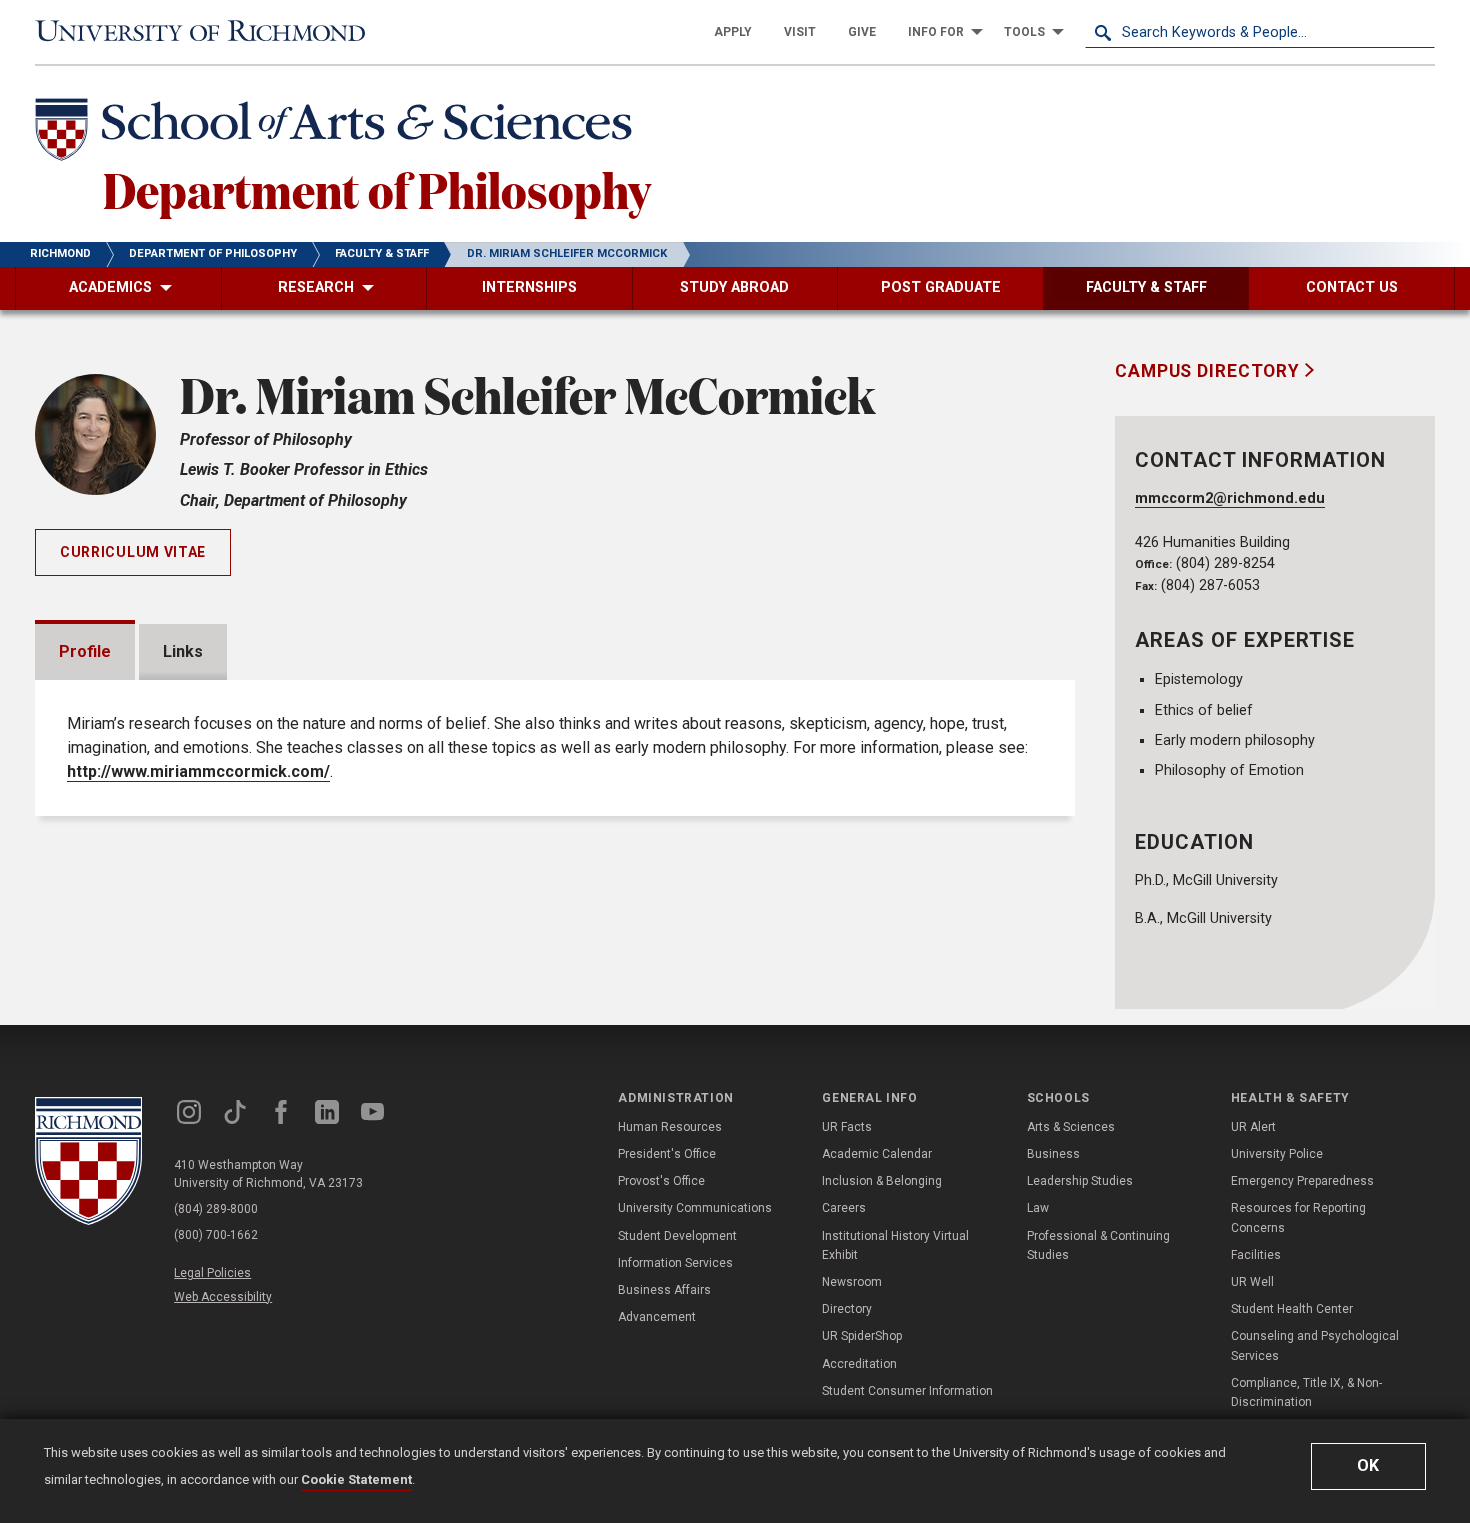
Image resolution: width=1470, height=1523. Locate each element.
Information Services (675, 1263)
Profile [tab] (85, 651)
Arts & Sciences (1071, 1127)
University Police (1277, 1154)
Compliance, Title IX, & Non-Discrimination (1306, 1392)
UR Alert (1253, 1127)
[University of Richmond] (210, 32)
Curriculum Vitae (133, 552)
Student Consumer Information (907, 1391)
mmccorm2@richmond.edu (1230, 498)
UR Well (1252, 1282)
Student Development (677, 1236)
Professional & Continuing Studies (1098, 1245)
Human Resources (670, 1127)
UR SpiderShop (862, 1336)
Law (1038, 1208)
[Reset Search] (1419, 32)
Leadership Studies (1080, 1181)
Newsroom (852, 1282)
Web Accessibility (223, 1297)
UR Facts (847, 1127)
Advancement (657, 1317)
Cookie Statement (356, 1479)
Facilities (1256, 1255)
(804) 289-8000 (216, 1209)
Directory (847, 1309)
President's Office (667, 1154)
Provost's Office (661, 1181)
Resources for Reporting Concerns (1298, 1217)
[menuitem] (733, 32)
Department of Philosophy (377, 189)
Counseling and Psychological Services (1315, 1345)
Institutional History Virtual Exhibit (895, 1245)
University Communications (695, 1208)
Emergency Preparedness (1302, 1181)
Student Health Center (1292, 1309)
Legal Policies (212, 1273)
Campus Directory (1210, 371)
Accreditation (859, 1364)
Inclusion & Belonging (882, 1181)
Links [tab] (183, 651)
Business (1053, 1154)
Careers (844, 1208)
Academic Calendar (877, 1154)
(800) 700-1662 (216, 1235)
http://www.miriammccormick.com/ (198, 771)
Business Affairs (664, 1290)
